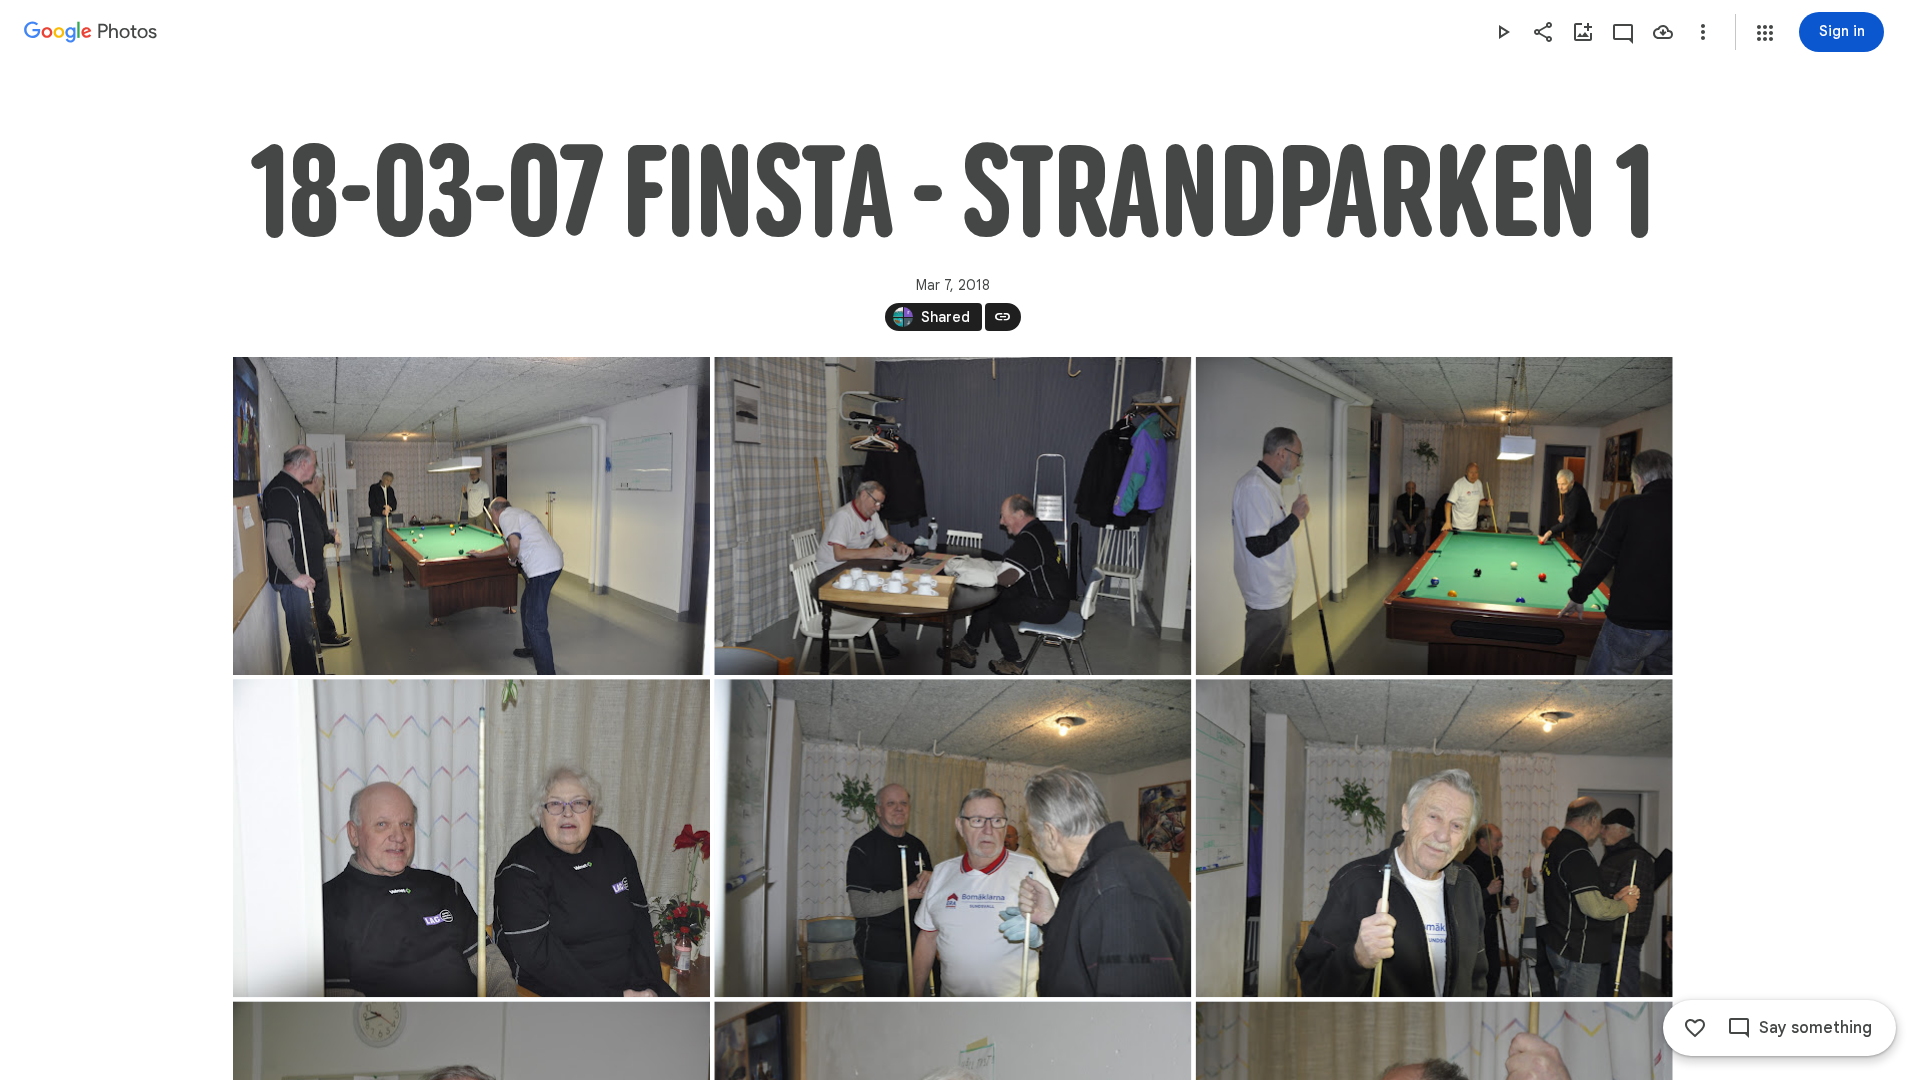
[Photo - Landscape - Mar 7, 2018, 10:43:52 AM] (1433, 516)
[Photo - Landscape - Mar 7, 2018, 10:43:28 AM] (952, 516)
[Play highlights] (1503, 32)
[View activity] (1623, 32)
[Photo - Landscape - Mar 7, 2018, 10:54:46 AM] (952, 838)
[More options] (1703, 32)
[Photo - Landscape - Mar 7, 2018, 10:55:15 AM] (1433, 838)
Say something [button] (1815, 1028)
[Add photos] (1583, 32)
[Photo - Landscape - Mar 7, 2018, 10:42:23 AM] (471, 516)
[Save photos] (1663, 32)
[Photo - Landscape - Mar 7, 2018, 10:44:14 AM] (471, 838)
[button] (1765, 33)
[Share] (1543, 32)
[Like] (1695, 1028)
